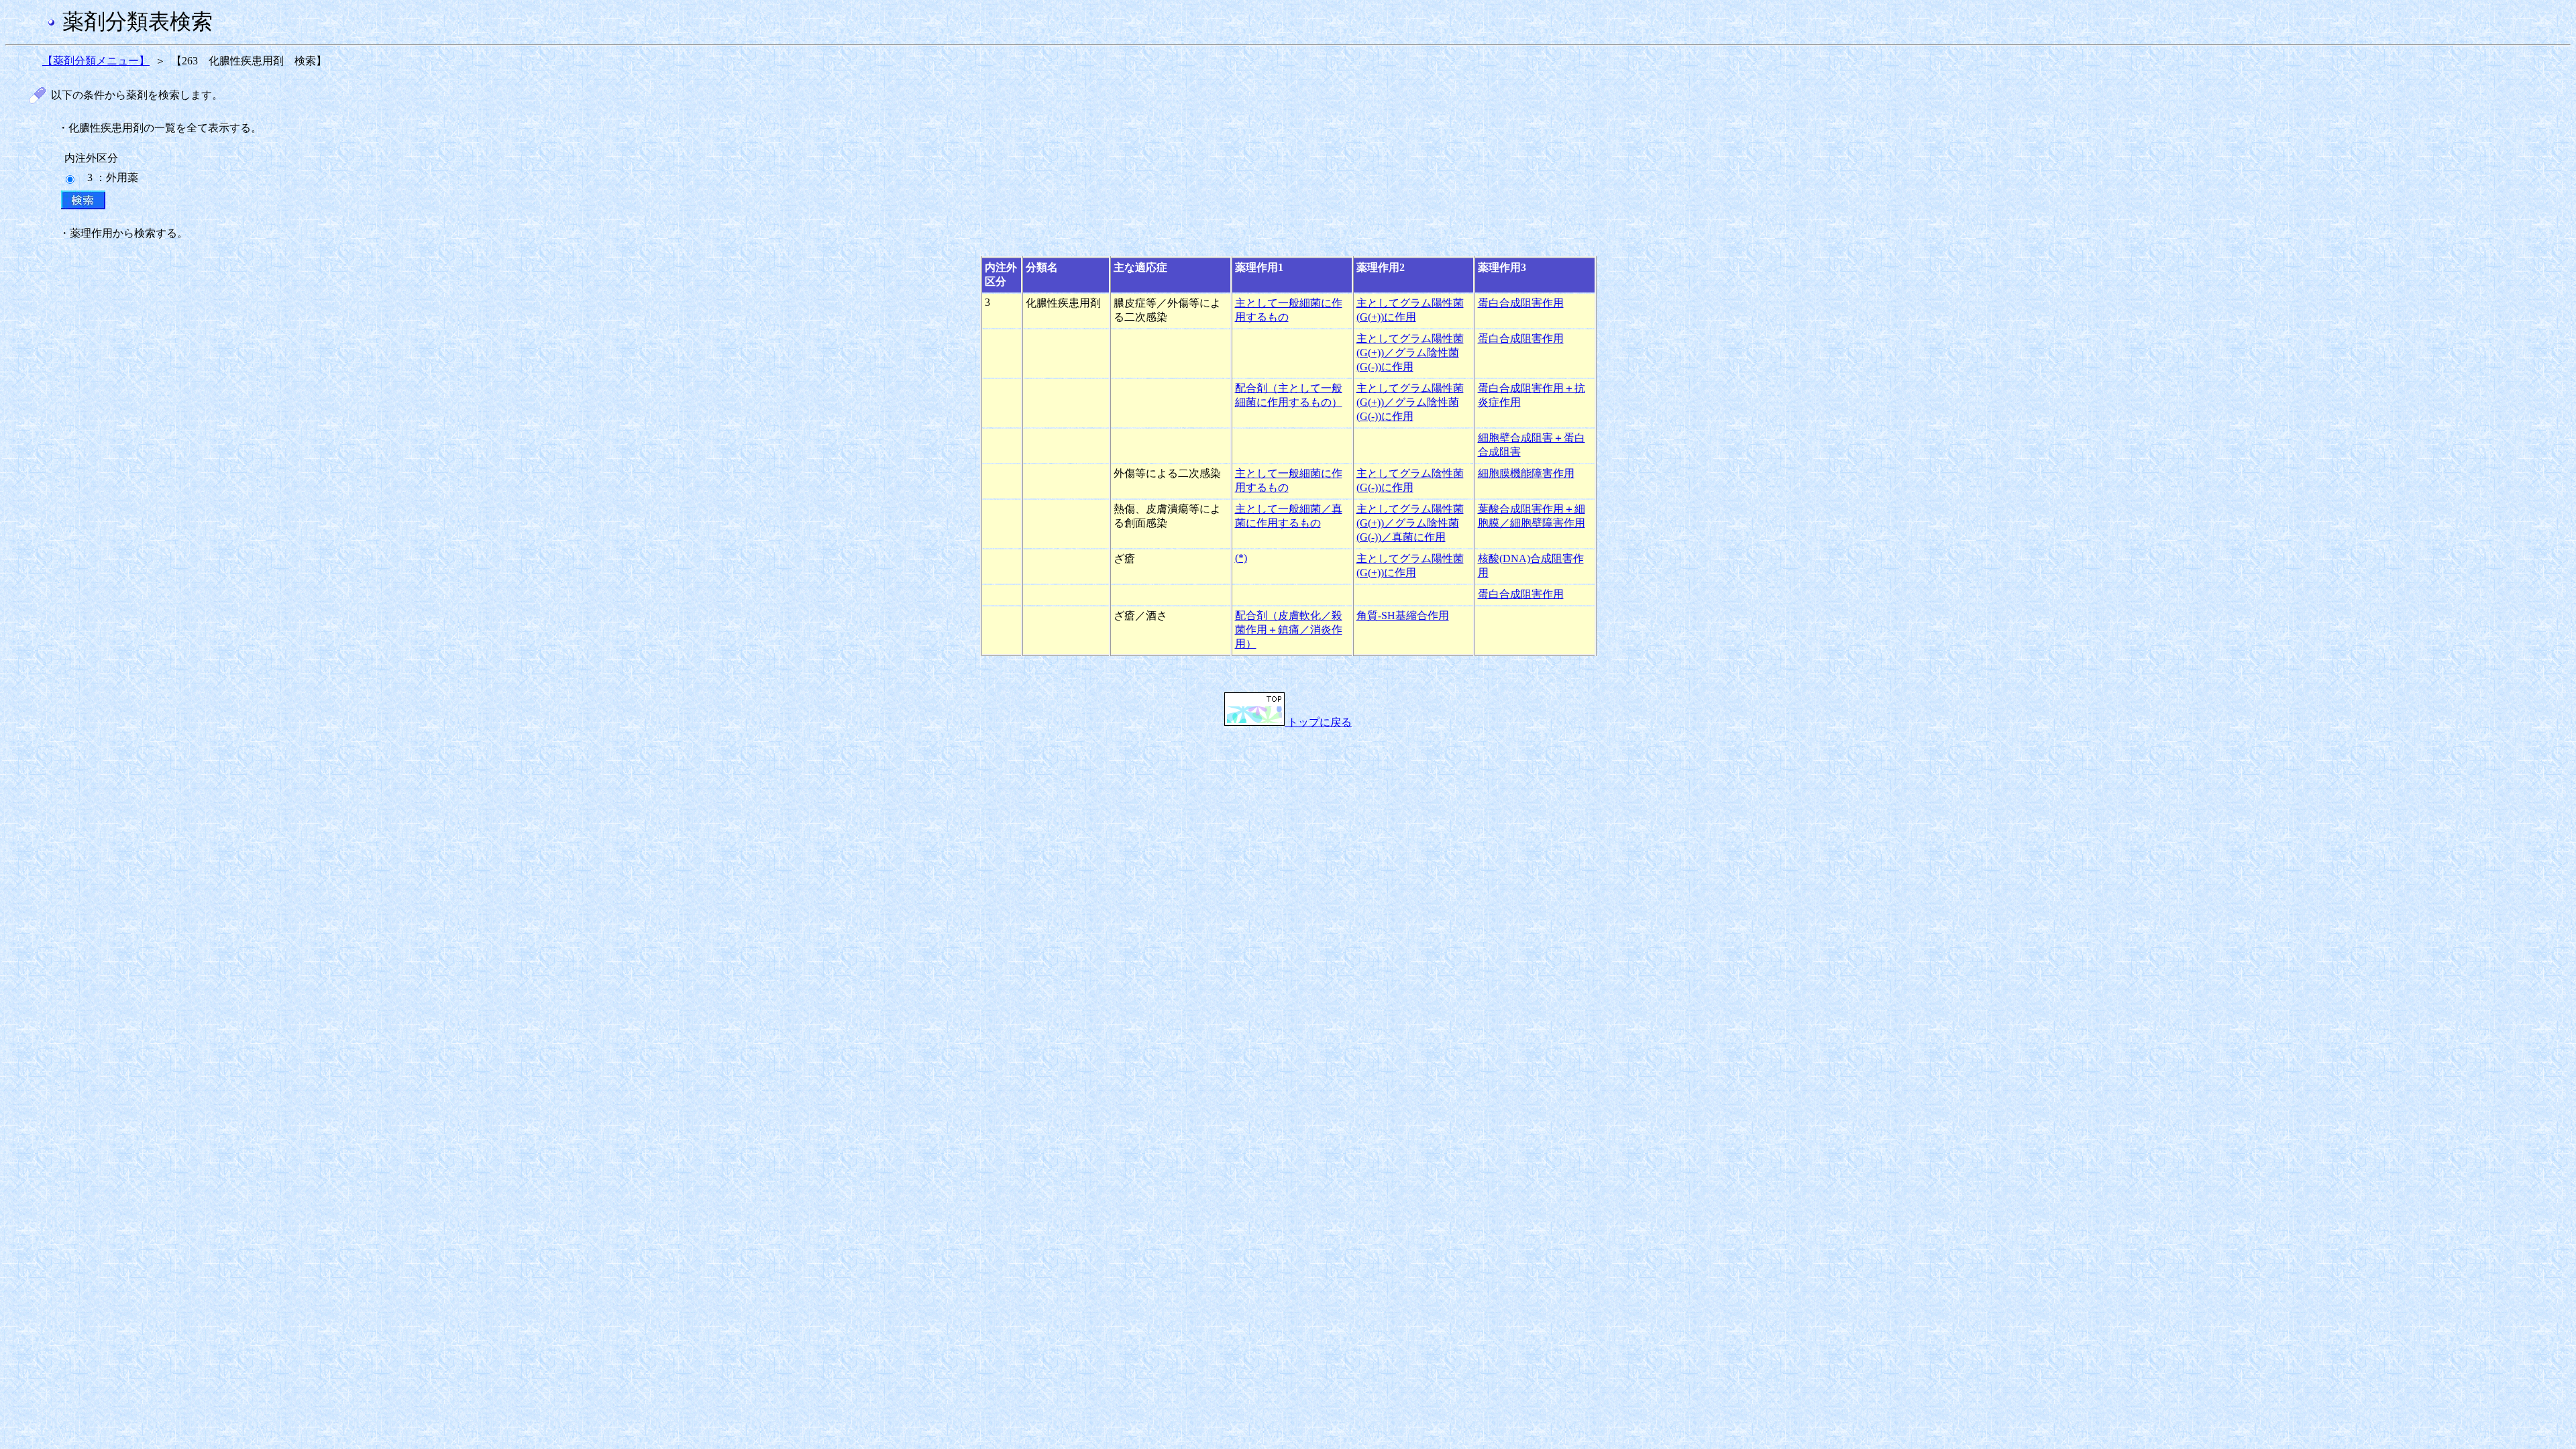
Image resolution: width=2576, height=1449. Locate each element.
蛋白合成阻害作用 (1521, 303)
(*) (1241, 558)
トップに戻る (1318, 722)
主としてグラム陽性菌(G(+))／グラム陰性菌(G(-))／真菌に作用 (1410, 523)
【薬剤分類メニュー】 (96, 61)
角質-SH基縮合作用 (1403, 615)
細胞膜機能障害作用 (1526, 473)
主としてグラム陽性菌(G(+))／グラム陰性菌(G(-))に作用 (1410, 353)
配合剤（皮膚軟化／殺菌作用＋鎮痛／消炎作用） (1289, 630)
